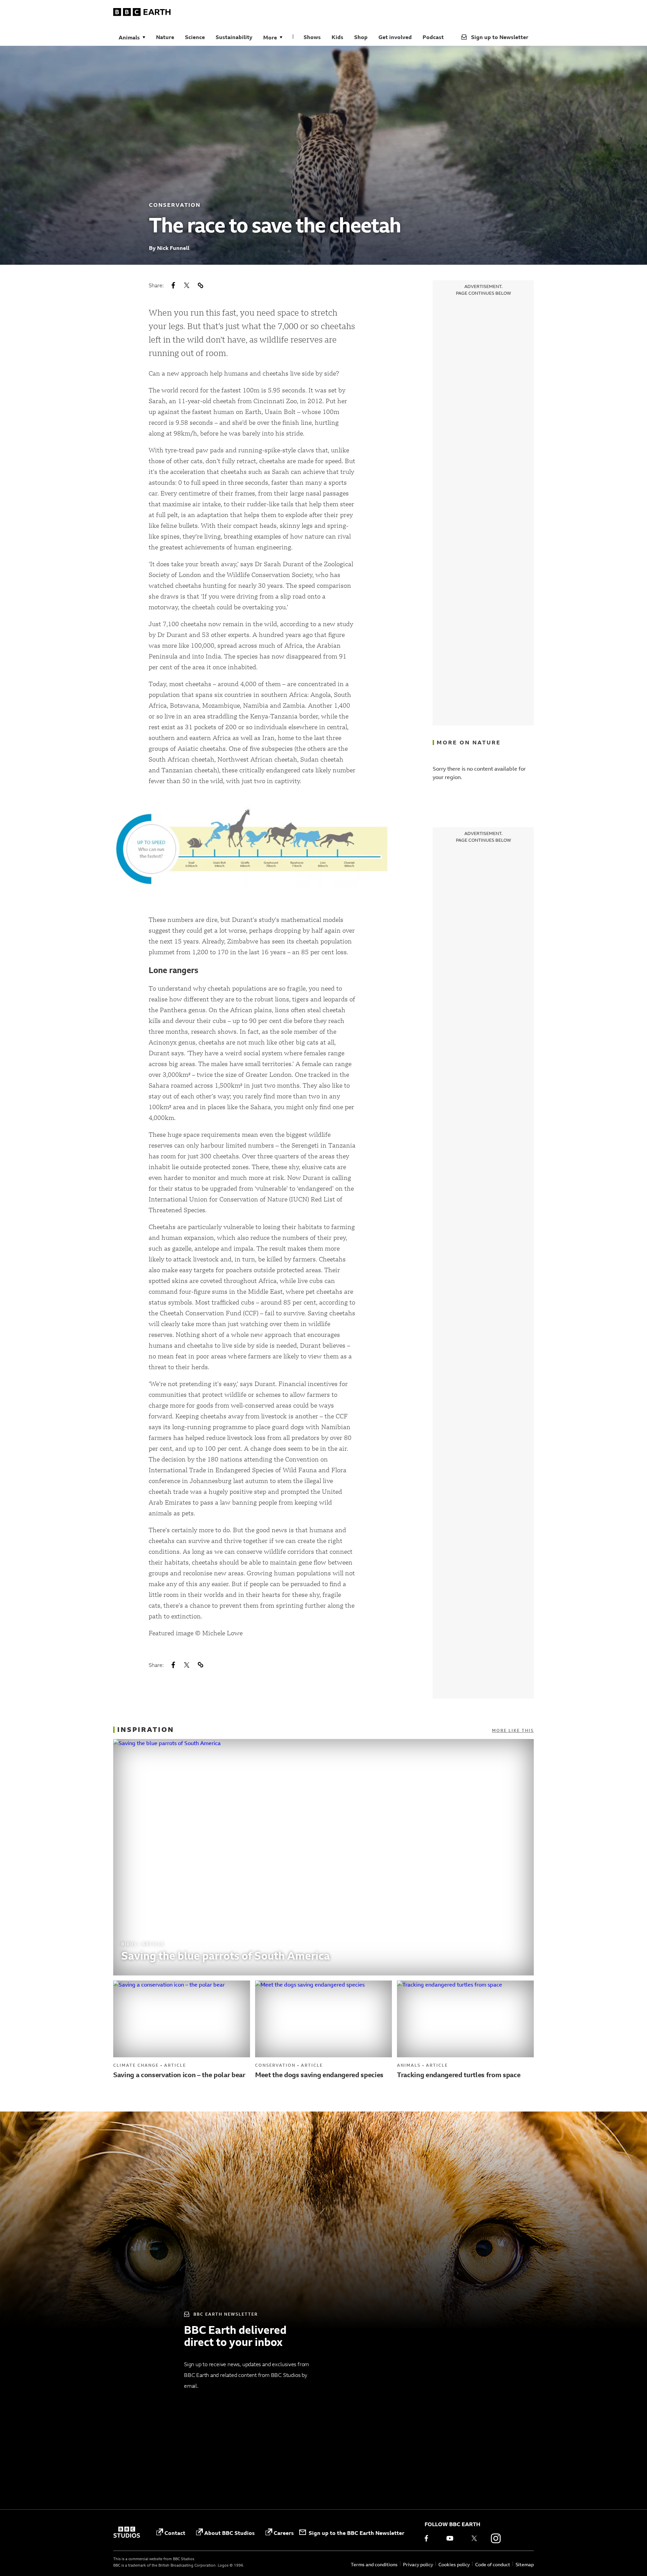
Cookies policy (454, 2564)
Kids (337, 37)
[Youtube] (453, 2538)
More (270, 37)
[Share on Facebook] (173, 285)
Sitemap (525, 2564)
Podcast (433, 37)
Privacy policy (418, 2564)
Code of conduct (493, 2564)
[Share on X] (187, 285)
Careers (284, 2533)
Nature (165, 37)
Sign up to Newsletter (500, 37)
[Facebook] (431, 2538)
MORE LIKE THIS (513, 1730)
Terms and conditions (374, 2564)
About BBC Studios (229, 2533)
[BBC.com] (127, 2533)
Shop (361, 37)
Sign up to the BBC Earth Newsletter (357, 2533)
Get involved (395, 37)
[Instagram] (496, 2538)
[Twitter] (474, 2538)
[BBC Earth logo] (142, 13)
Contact (175, 2533)
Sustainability (234, 37)
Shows (312, 37)
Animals (129, 37)
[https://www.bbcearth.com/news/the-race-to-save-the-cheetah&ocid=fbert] (200, 285)
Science (195, 37)
